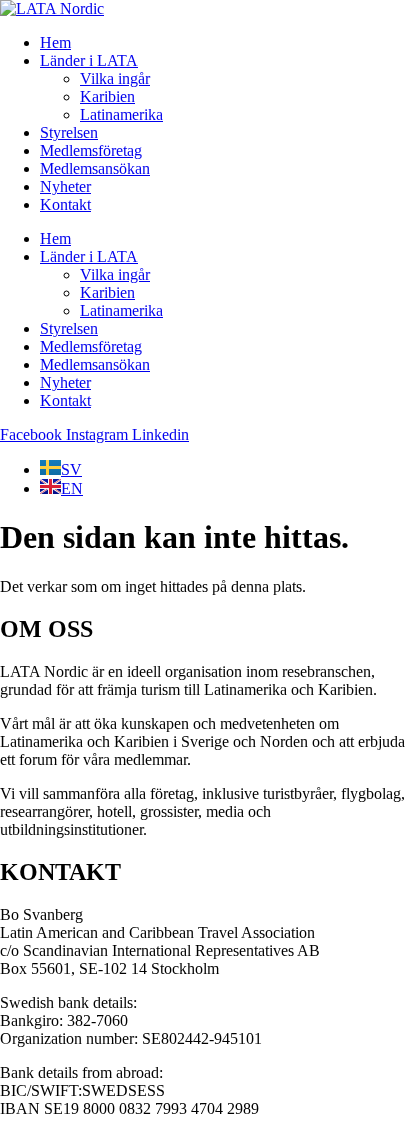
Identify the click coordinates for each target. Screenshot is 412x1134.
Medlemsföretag (91, 150)
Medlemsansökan (95, 168)
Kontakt (65, 204)
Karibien (107, 96)
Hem (55, 42)
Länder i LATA (89, 60)
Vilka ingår (115, 78)
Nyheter (65, 186)
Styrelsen (69, 132)
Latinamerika (121, 114)
